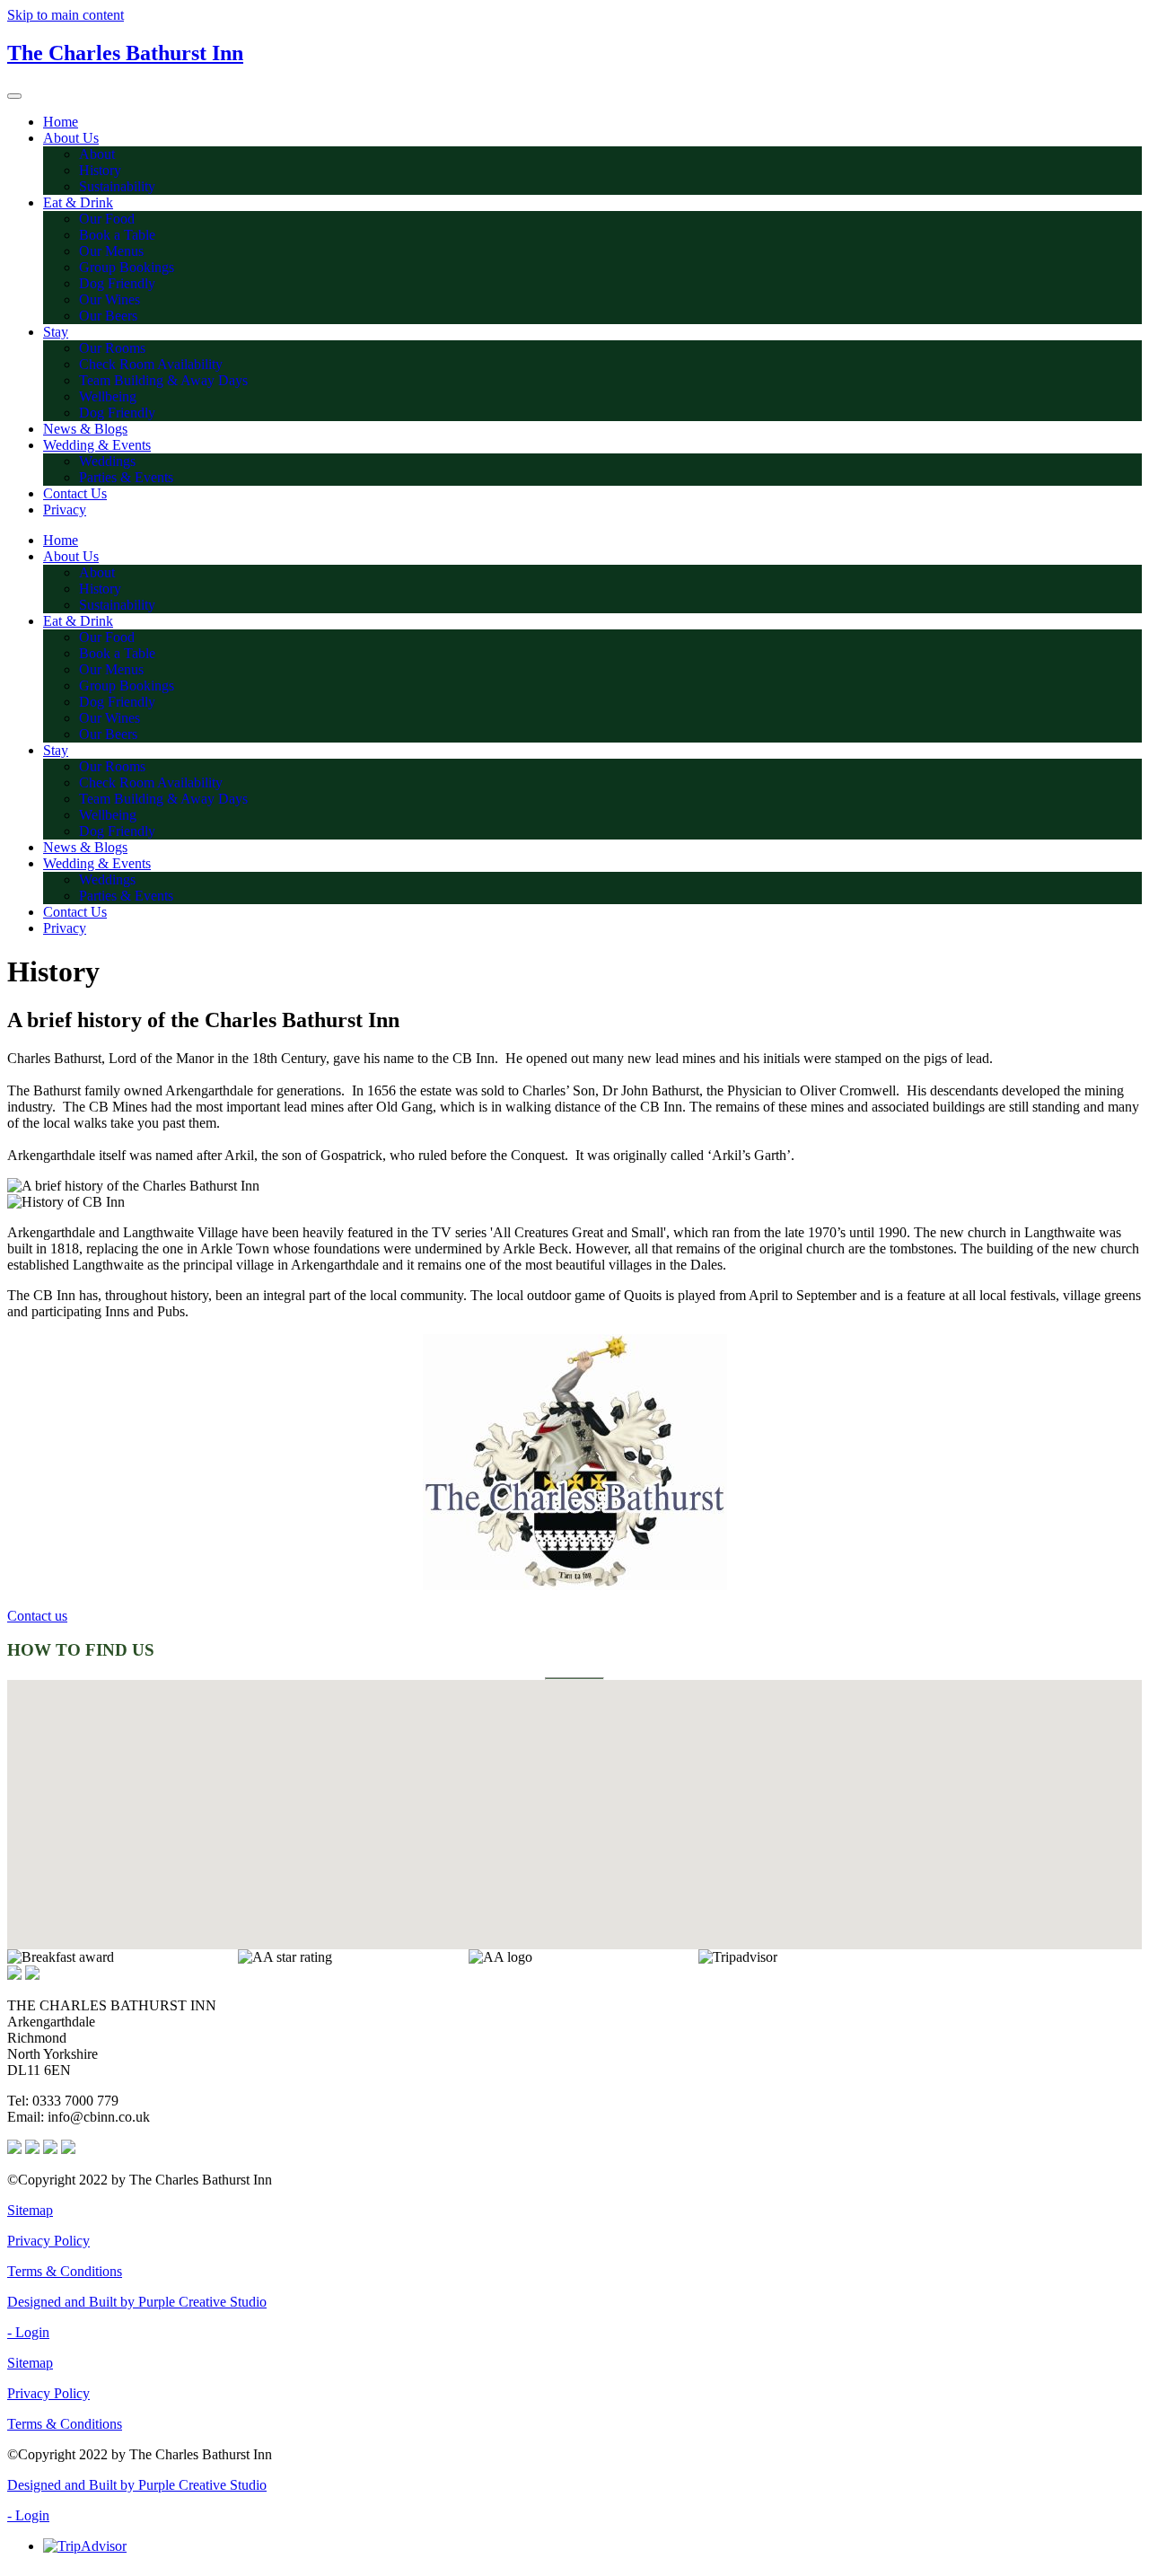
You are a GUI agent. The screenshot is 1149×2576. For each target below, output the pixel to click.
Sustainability (117, 186)
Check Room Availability (151, 364)
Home (61, 122)
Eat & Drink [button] (78, 202)
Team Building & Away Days (163, 380)
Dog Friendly (117, 283)
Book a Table (117, 235)
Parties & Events (126, 477)
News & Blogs (85, 429)
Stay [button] (56, 332)
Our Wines (110, 299)
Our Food (107, 219)
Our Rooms (112, 348)
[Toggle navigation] (14, 96)
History (100, 170)
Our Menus (111, 251)
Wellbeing (108, 396)
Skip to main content (66, 15)
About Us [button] (71, 138)
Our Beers (108, 316)
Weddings (107, 461)
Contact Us (75, 493)
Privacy (65, 510)
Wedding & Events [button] (97, 445)
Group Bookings (127, 267)
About (97, 154)
